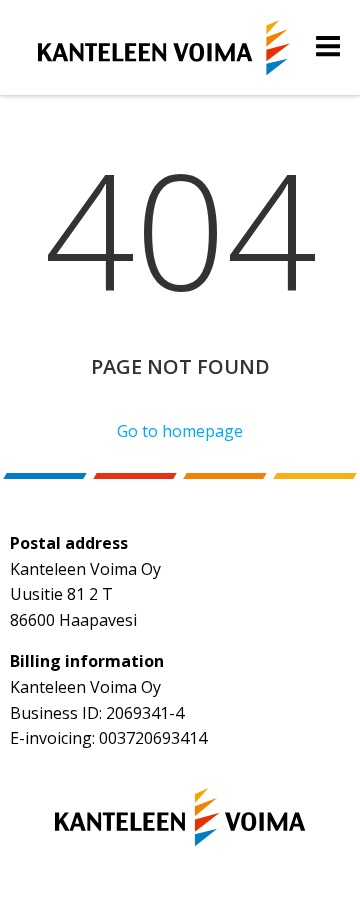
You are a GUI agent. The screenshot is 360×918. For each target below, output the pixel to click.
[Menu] (328, 47)
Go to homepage (180, 431)
